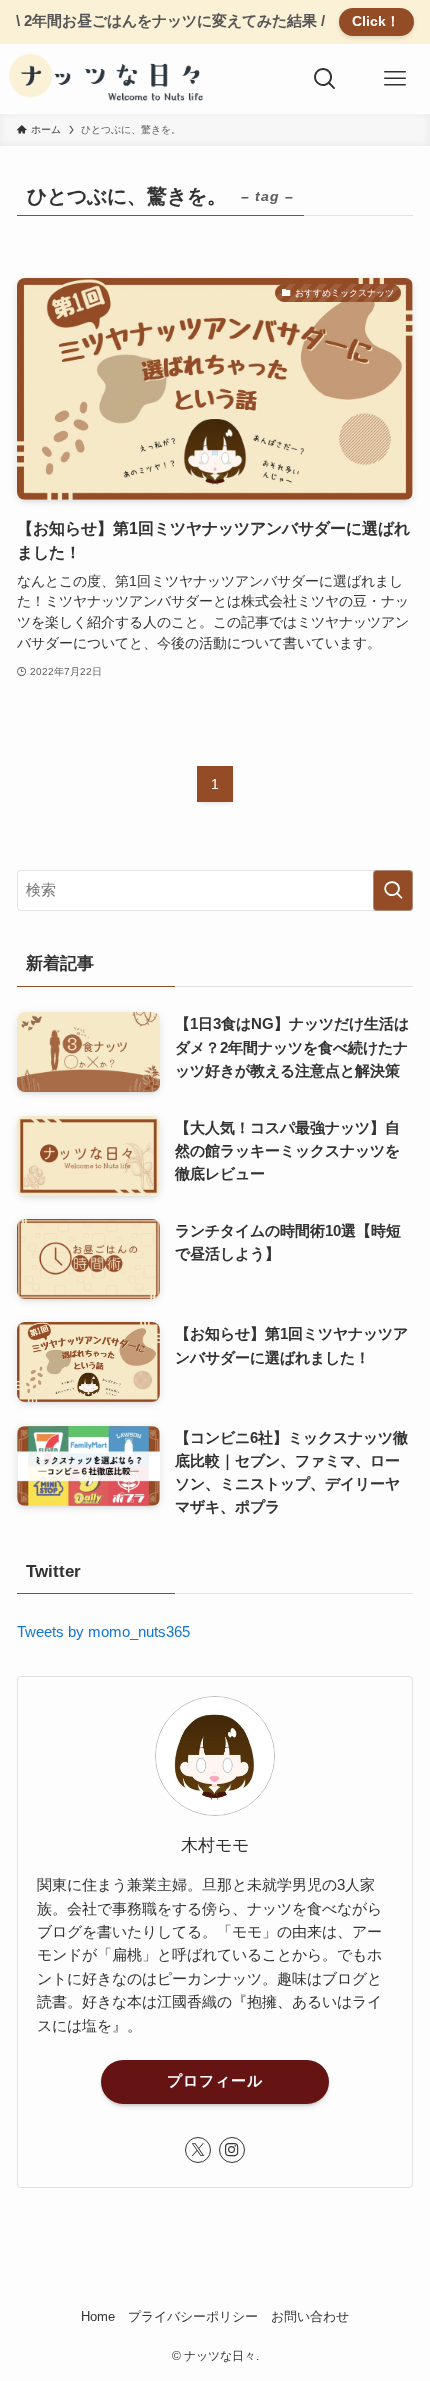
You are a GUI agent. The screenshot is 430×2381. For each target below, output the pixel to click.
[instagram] (232, 2150)
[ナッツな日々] (110, 79)
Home (98, 2316)
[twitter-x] (198, 2150)
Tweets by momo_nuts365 (103, 1631)
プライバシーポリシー (193, 2316)
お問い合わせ (310, 2316)
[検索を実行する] (393, 890)
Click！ (376, 21)
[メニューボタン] (395, 79)
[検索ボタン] (325, 79)
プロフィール (215, 2081)
